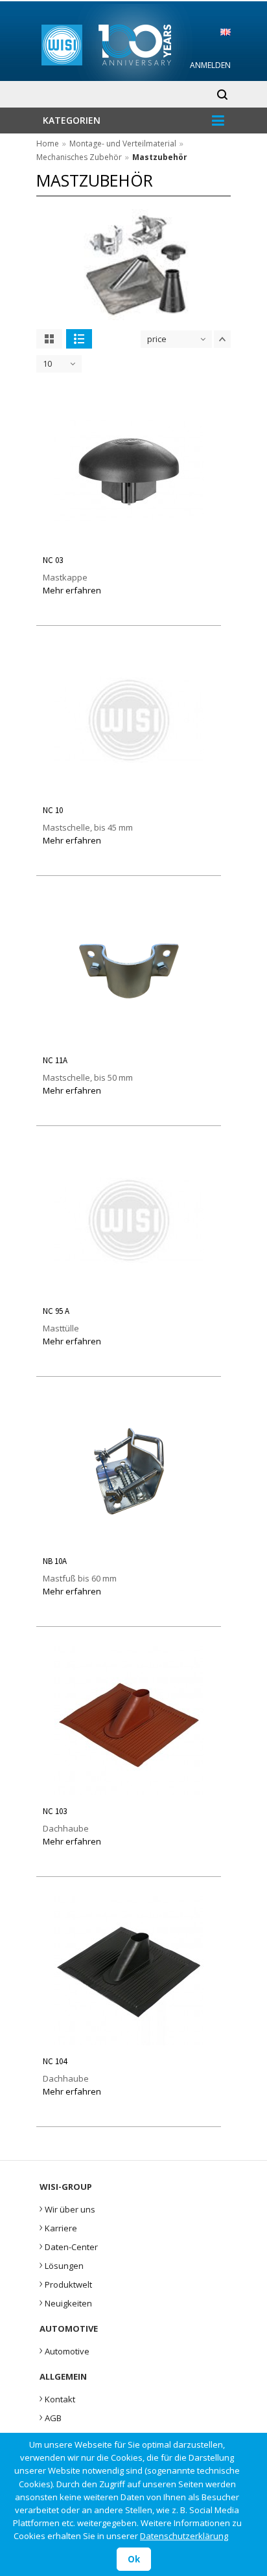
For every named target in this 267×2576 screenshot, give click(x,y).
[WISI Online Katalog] (134, 43)
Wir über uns (67, 2208)
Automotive (64, 2350)
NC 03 (53, 560)
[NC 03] (129, 541)
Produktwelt (66, 2283)
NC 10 (53, 810)
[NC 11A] (129, 1041)
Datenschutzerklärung (184, 2536)
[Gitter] (49, 339)
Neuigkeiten (66, 2302)
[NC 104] (129, 2042)
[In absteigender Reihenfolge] (222, 339)
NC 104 (55, 2061)
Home (48, 144)
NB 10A (55, 1561)
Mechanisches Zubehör (79, 157)
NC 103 (55, 1811)
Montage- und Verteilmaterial (123, 144)
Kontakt (57, 2398)
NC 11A (55, 1060)
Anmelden (210, 65)
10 (47, 363)
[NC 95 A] (129, 1291)
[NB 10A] (129, 1542)
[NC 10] (129, 791)
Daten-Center (69, 2246)
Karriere (58, 2227)
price (157, 339)
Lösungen (62, 2264)
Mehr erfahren (72, 590)
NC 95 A (56, 1311)
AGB (51, 2417)
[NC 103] (129, 1792)
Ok (134, 2559)
